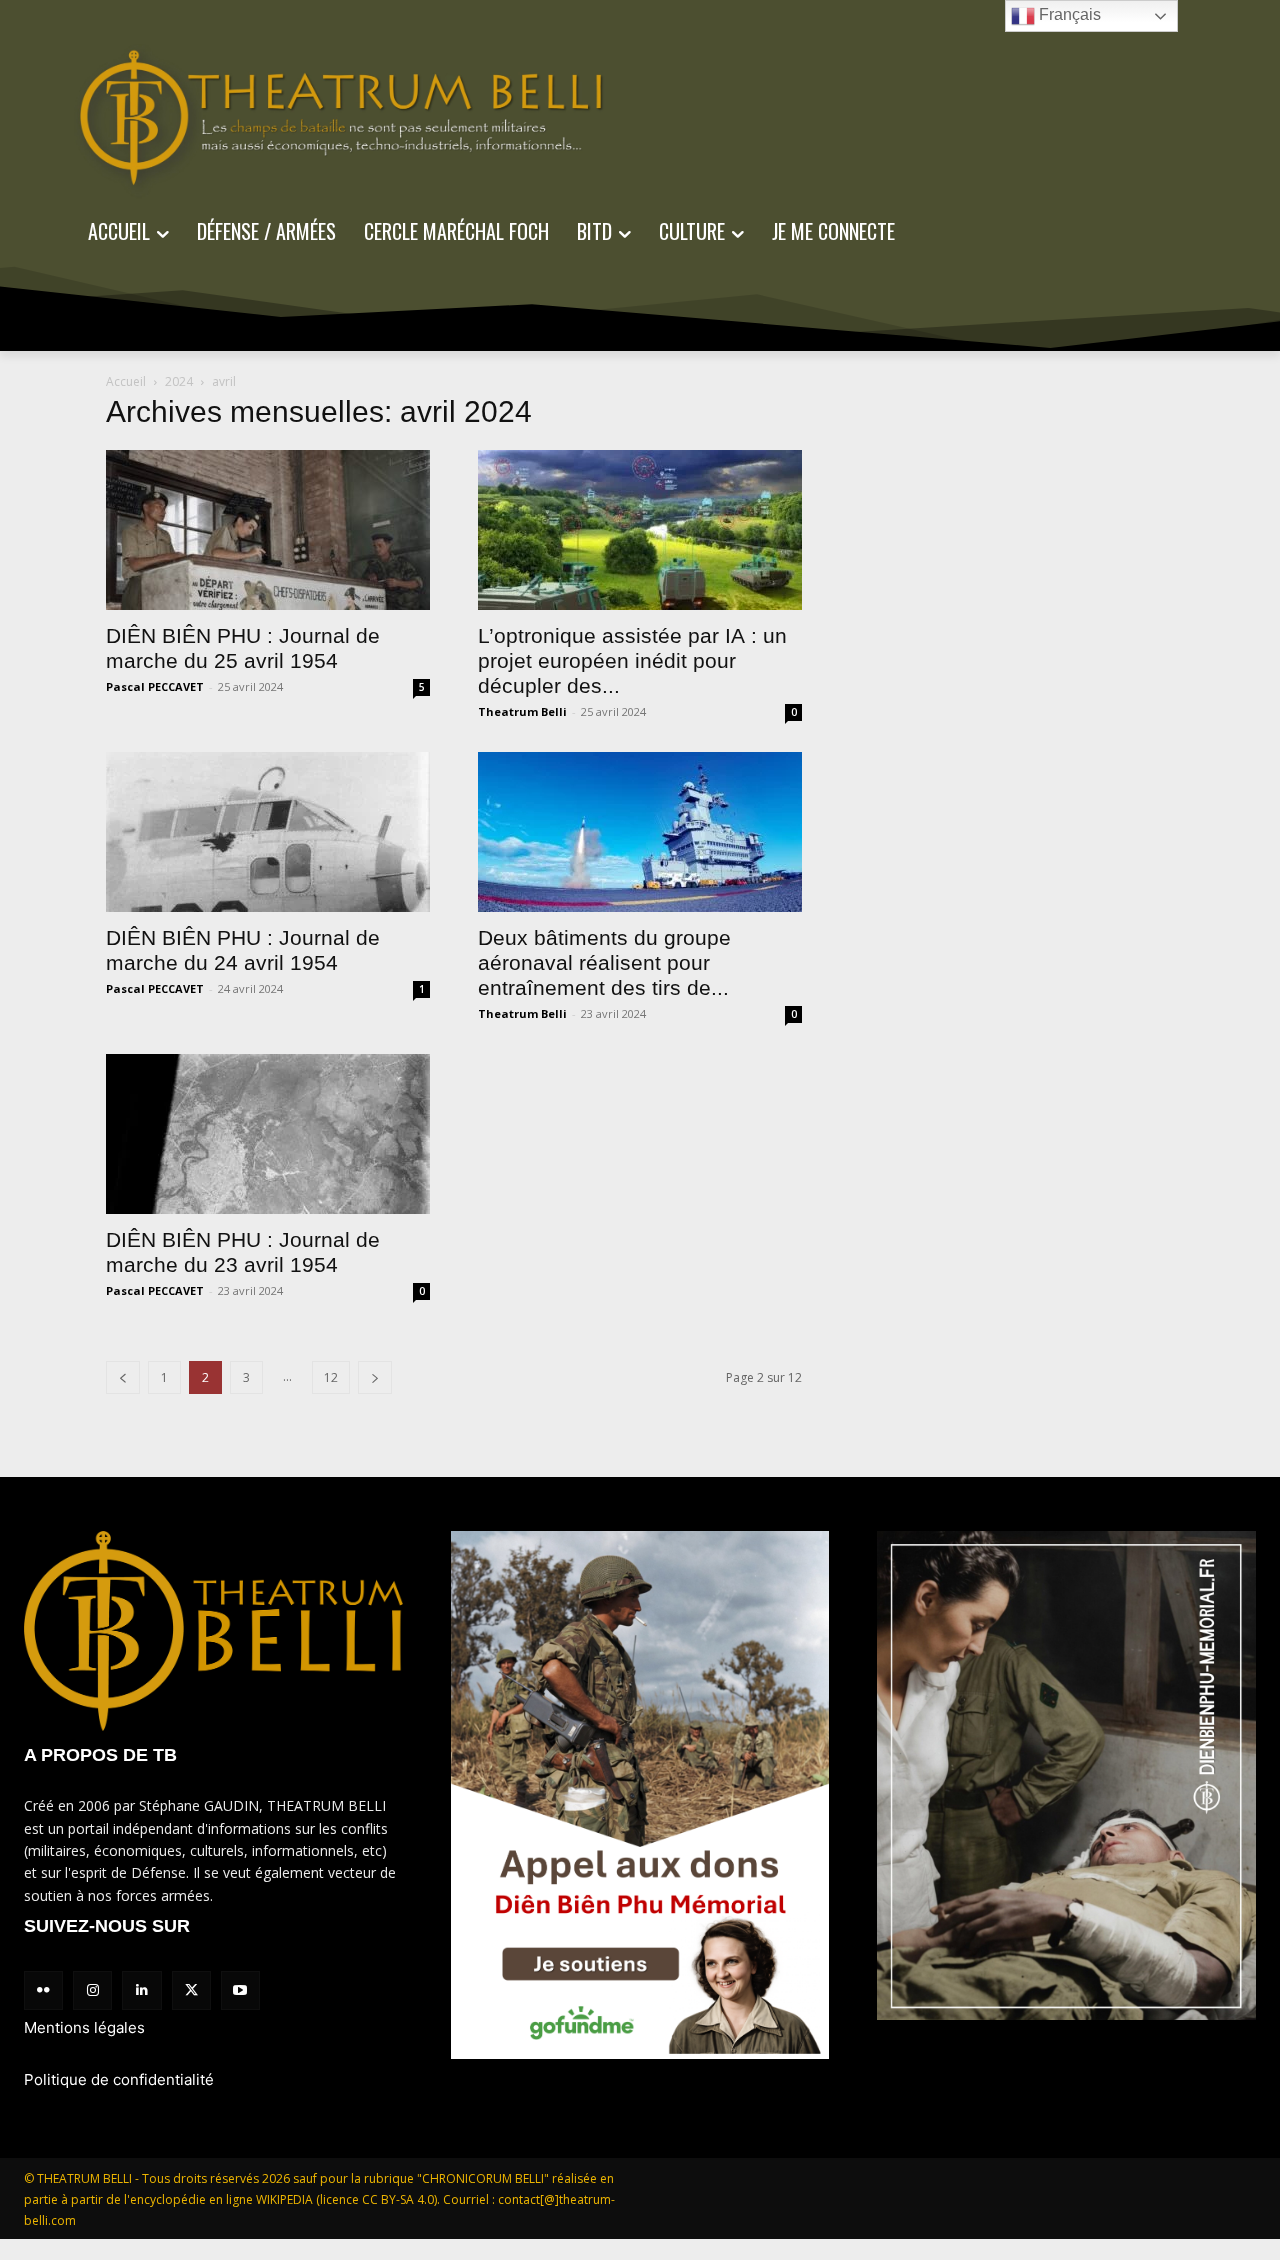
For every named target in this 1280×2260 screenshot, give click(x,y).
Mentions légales (84, 2027)
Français (1068, 14)
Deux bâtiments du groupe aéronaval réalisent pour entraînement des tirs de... (604, 962)
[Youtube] (240, 1990)
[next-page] (375, 1377)
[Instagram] (92, 1990)
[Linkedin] (141, 1990)
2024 (179, 381)
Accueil (126, 381)
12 (331, 1377)
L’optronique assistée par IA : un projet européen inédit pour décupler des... (632, 660)
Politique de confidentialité (119, 2079)
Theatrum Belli (522, 711)
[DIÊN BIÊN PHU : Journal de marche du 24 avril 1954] (268, 832)
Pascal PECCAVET (155, 686)
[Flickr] (43, 1990)
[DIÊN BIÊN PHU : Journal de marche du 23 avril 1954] (268, 1134)
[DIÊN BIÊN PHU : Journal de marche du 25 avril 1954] (268, 530)
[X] (191, 1990)
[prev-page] (123, 1377)
